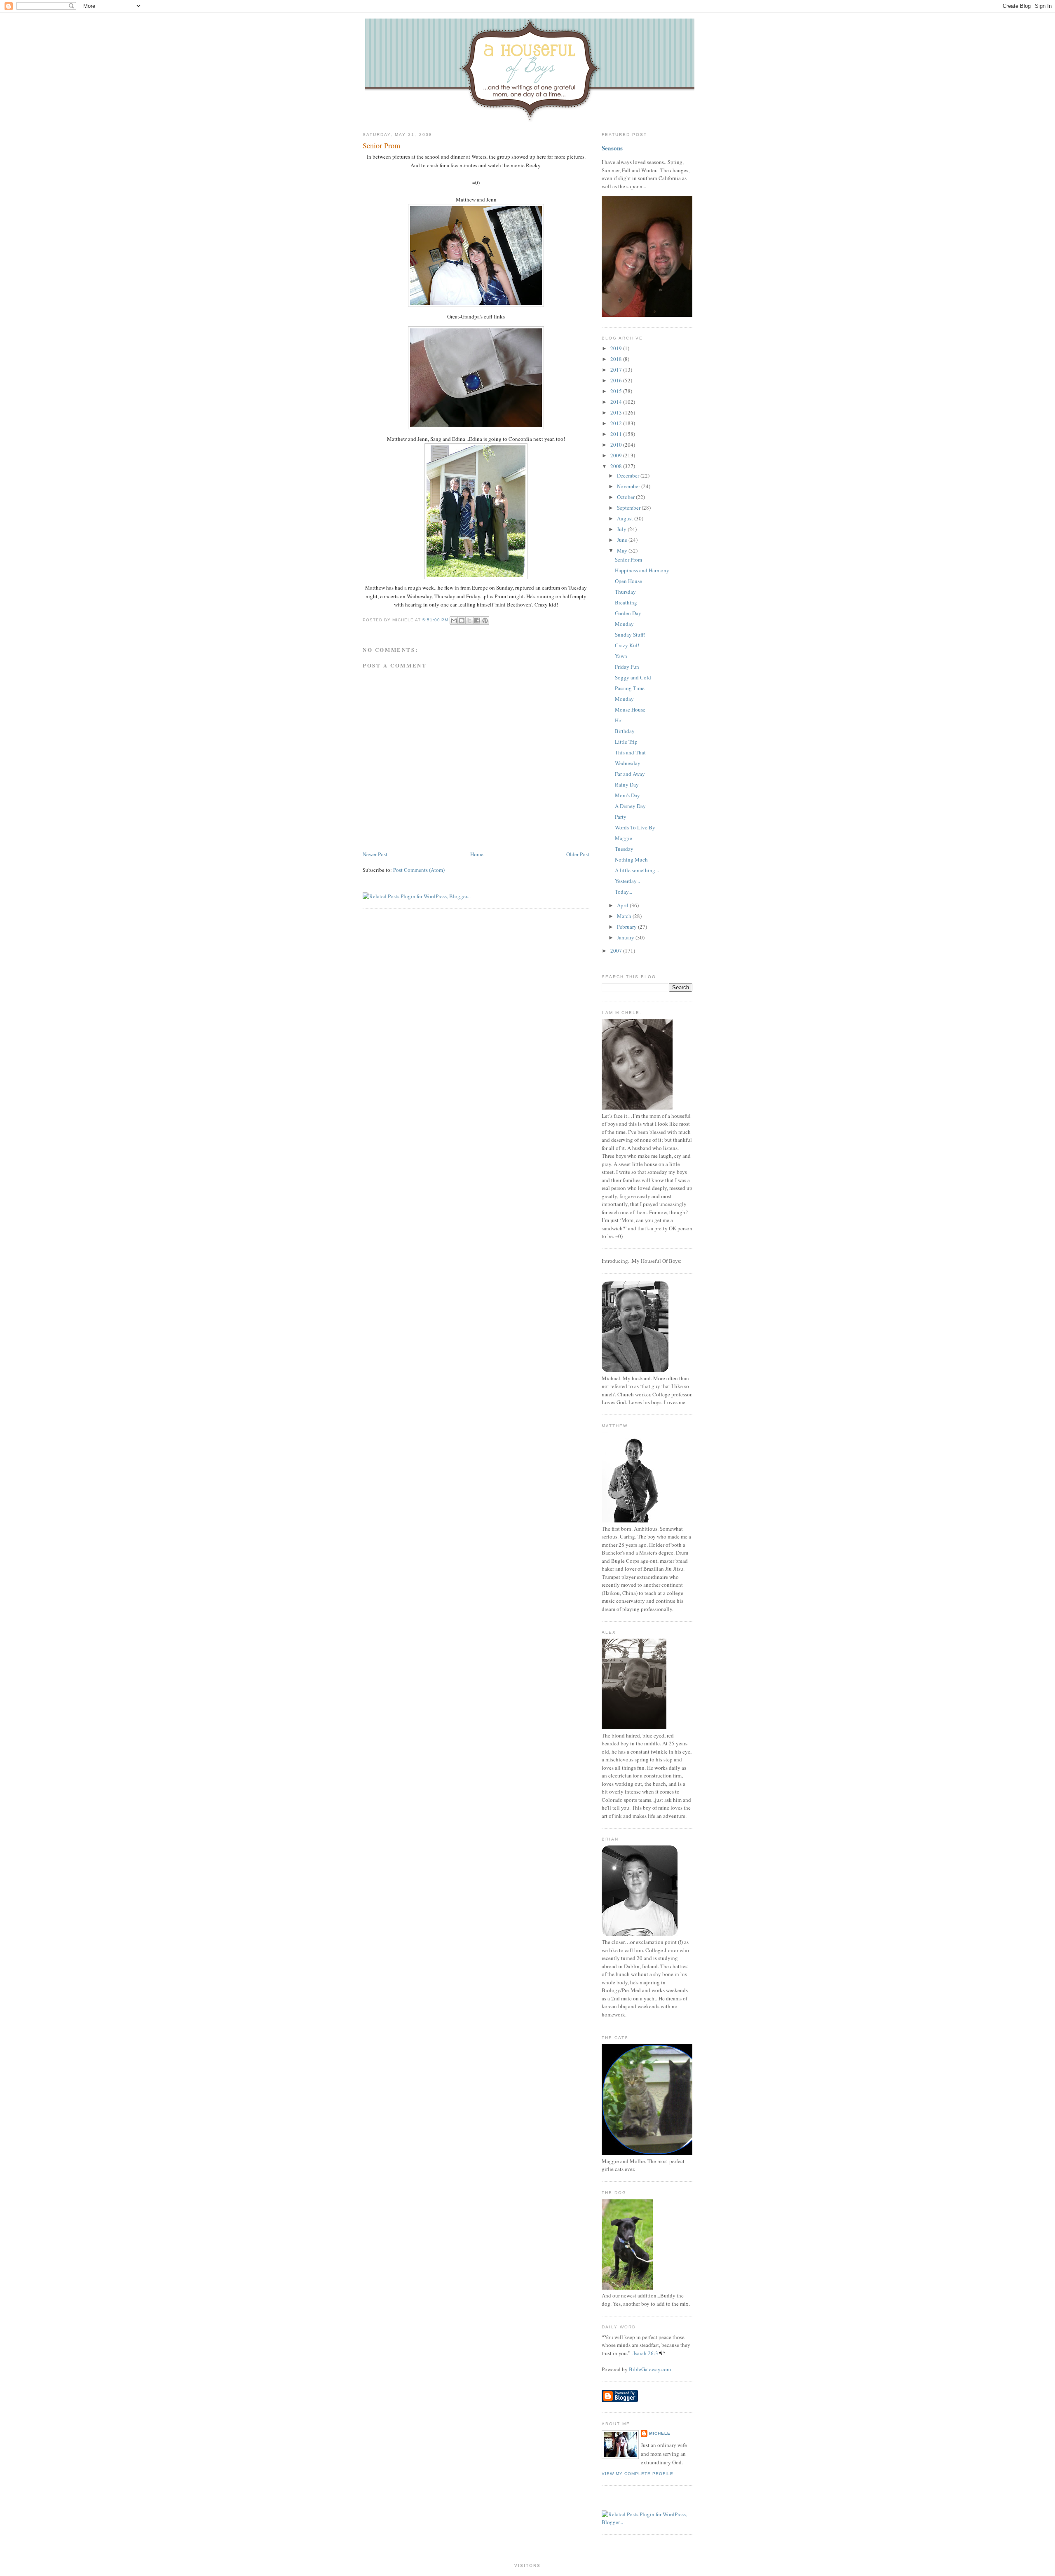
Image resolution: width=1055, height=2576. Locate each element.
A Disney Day (630, 806)
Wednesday (628, 763)
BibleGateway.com (650, 2369)
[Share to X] (469, 621)
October (626, 497)
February (627, 927)
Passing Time (630, 688)
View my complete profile (638, 2474)
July (622, 529)
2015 (617, 391)
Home (477, 854)
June (623, 540)
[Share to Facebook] (477, 621)
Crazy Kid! (627, 645)
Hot (619, 720)
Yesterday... (627, 881)
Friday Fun (627, 667)
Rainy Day (627, 785)
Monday (624, 624)
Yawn (621, 656)
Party (621, 817)
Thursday (625, 592)
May (623, 550)
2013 (617, 412)
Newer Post (375, 854)
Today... (624, 892)
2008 (617, 466)
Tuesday (624, 849)
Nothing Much (631, 859)
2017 (617, 370)
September (629, 508)
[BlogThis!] (462, 621)
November (629, 486)
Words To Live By (635, 827)
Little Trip (626, 742)
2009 (617, 455)
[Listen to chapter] (662, 2353)
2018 (617, 359)
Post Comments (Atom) (419, 870)
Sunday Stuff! (630, 635)
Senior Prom (381, 145)
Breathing (626, 602)
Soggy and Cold (633, 677)
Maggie (624, 838)
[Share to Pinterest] (485, 621)
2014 (617, 402)
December (629, 475)
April (623, 905)
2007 (617, 951)
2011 (617, 434)
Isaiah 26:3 (646, 2353)
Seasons (612, 148)
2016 (617, 380)
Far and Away (630, 774)
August (626, 518)
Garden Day (628, 613)
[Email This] (454, 621)
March (625, 916)
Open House (628, 581)
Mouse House (630, 710)
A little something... (637, 870)
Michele (660, 2433)
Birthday (625, 731)
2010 (617, 445)
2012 (617, 423)
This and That (630, 752)
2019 (617, 348)
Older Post (578, 854)
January (626, 937)
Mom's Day (627, 795)
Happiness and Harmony (642, 570)
